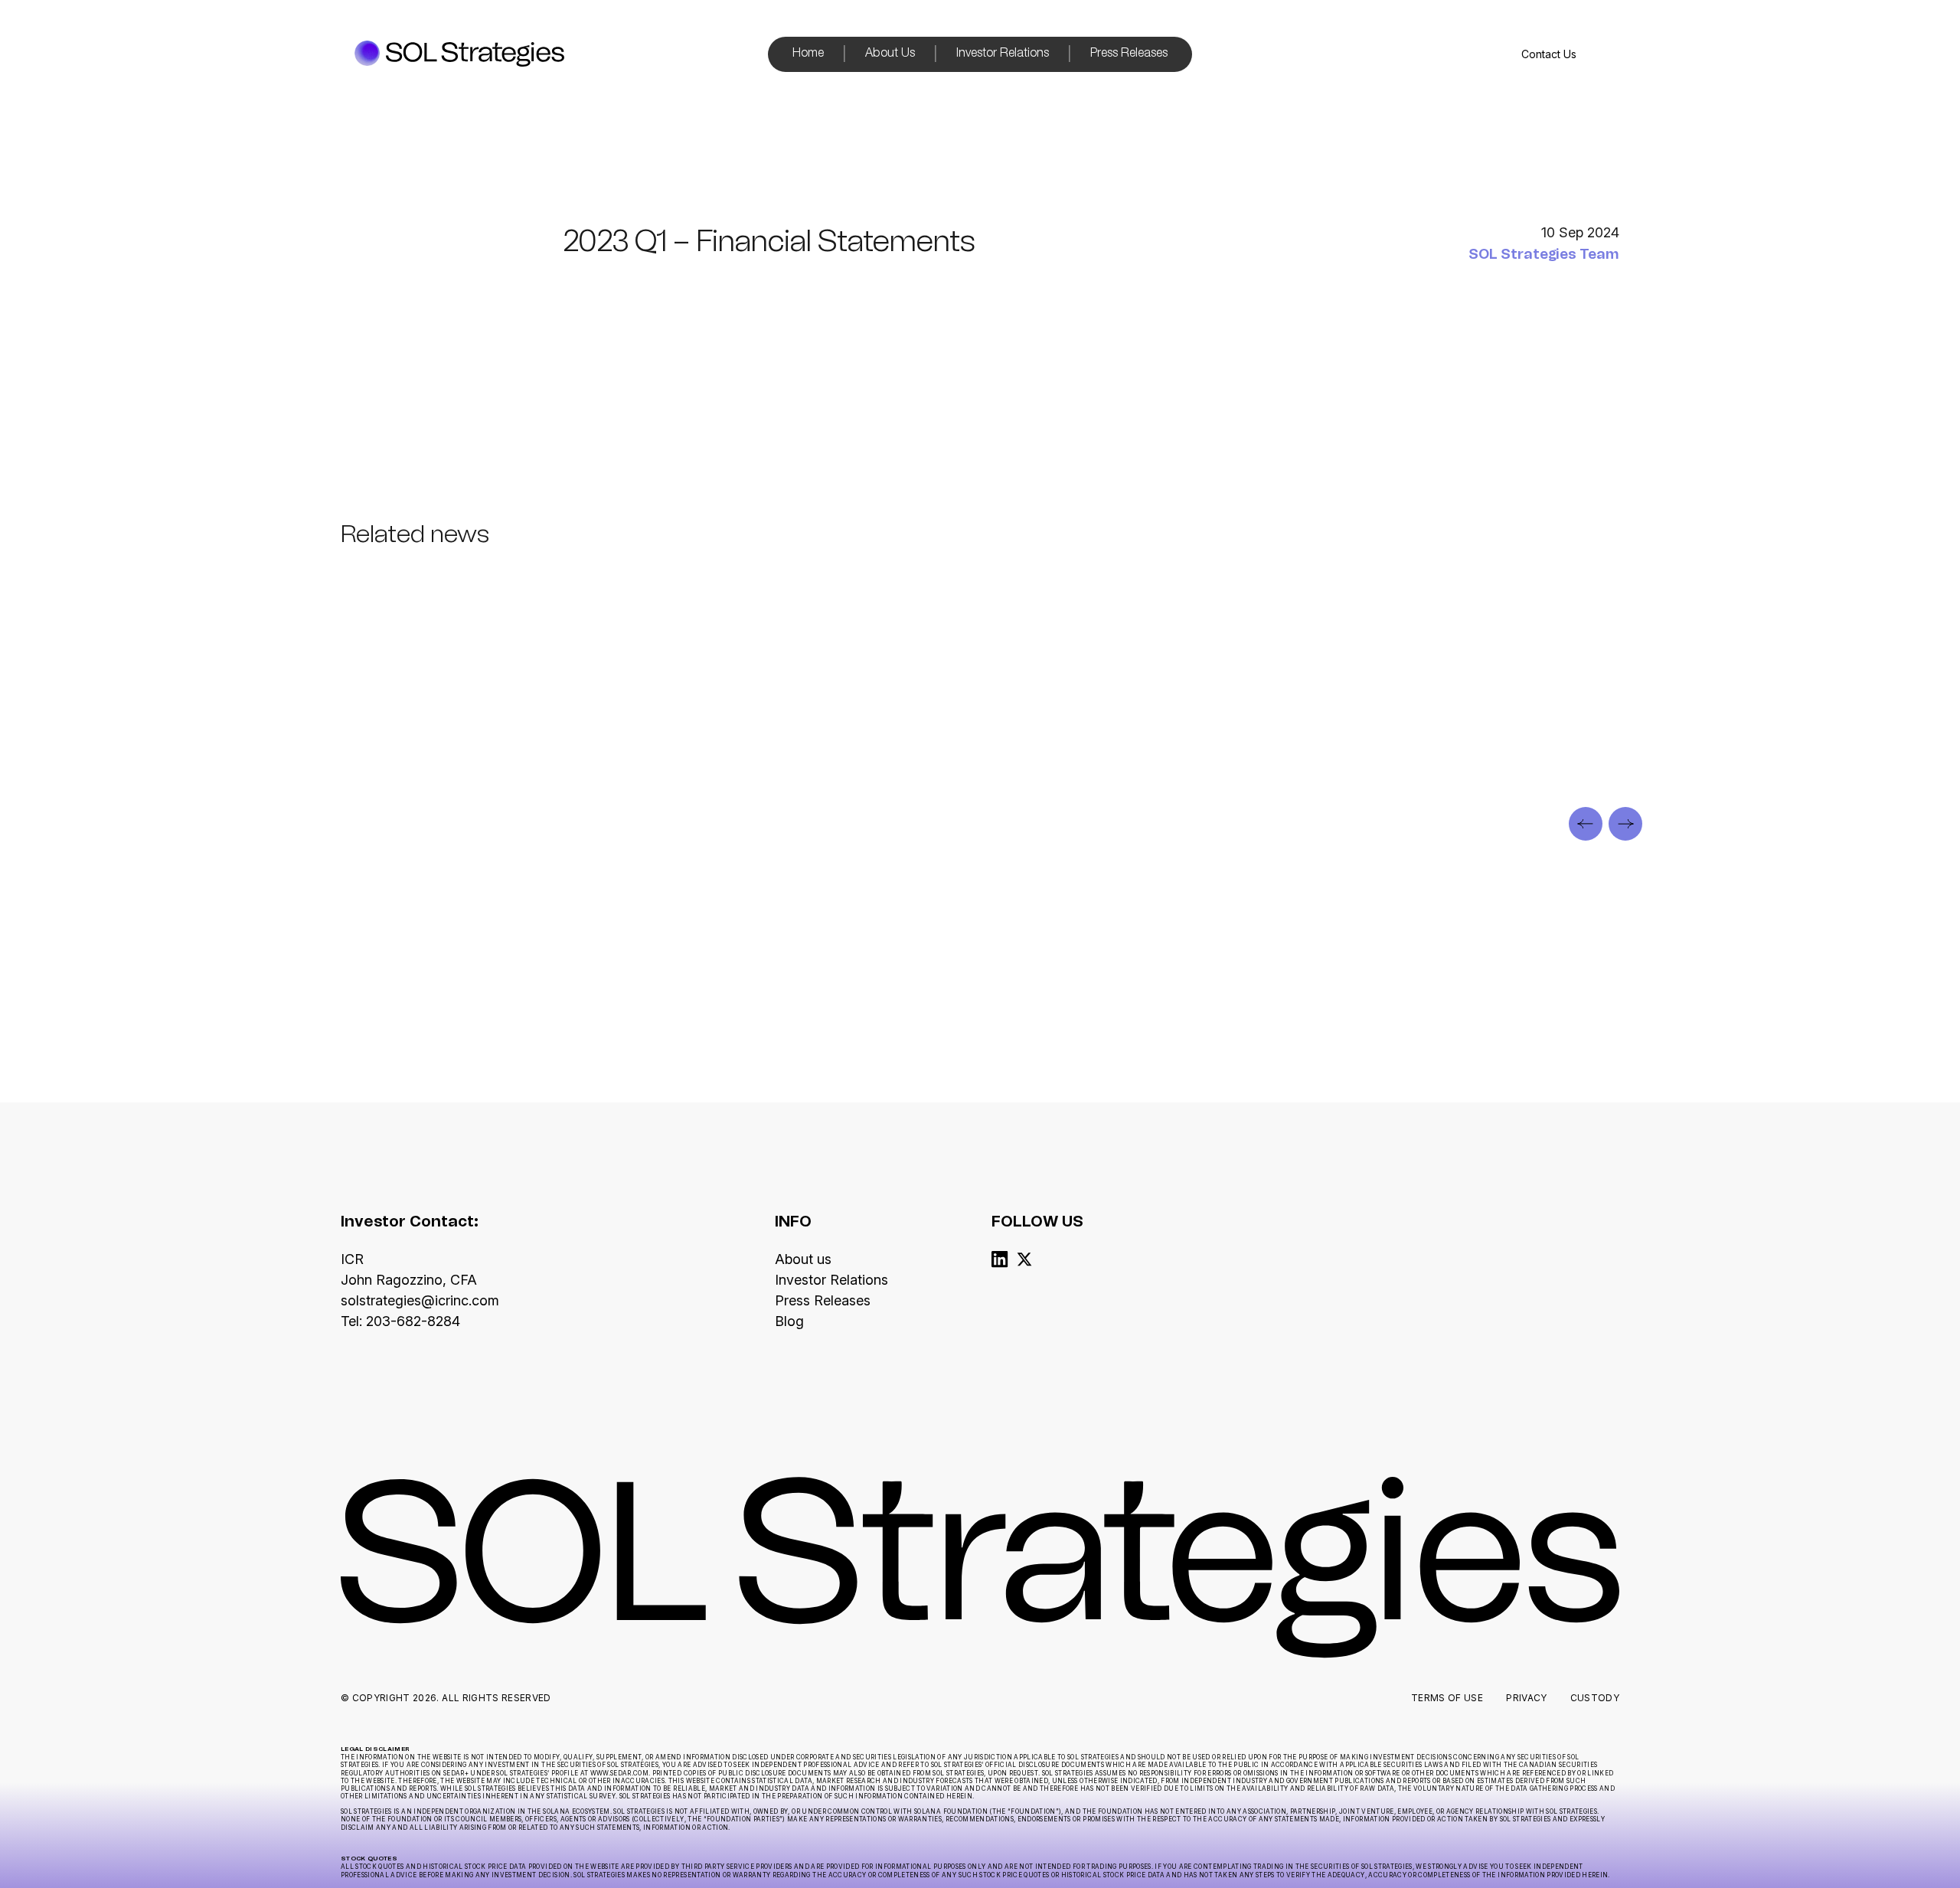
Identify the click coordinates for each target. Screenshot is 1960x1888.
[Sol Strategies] (459, 55)
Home (808, 54)
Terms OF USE (1447, 1698)
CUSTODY (1595, 1698)
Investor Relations (1003, 54)
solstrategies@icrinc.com (420, 1300)
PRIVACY (1526, 1698)
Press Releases (1129, 54)
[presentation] (1586, 824)
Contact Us (1549, 54)
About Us (890, 54)
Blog (789, 1321)
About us (803, 1259)
